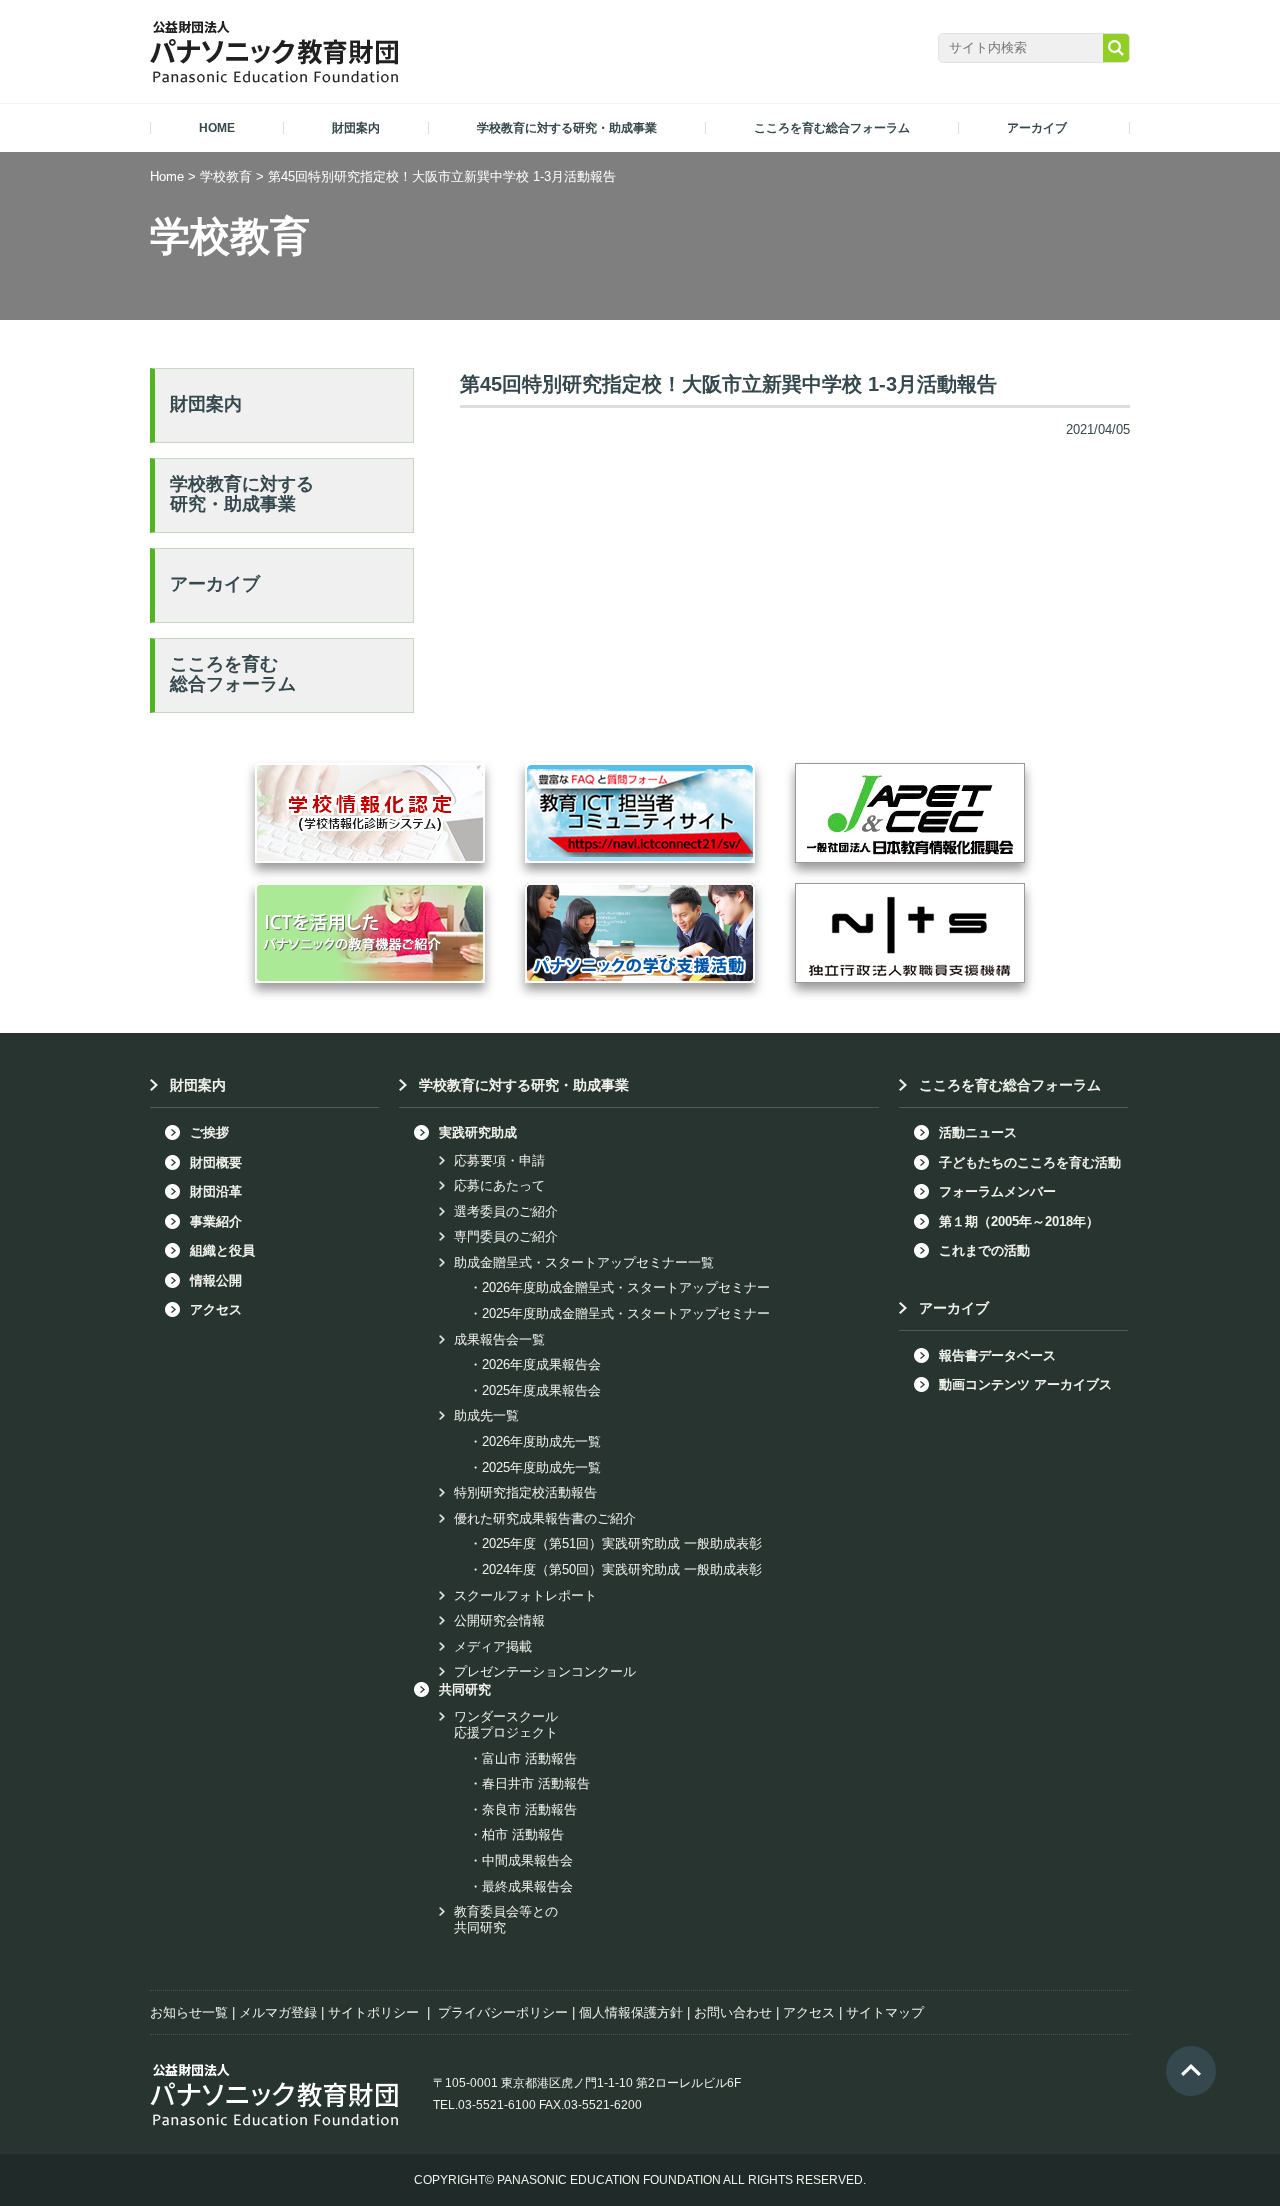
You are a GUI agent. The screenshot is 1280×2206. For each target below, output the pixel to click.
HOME (217, 128)
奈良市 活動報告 (529, 1809)
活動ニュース (978, 1132)
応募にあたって (499, 1185)
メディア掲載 (493, 1646)
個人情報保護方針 (631, 2012)
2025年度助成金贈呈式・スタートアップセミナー (626, 1313)
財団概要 (216, 1162)
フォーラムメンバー (997, 1191)
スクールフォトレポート (525, 1595)
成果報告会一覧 (499, 1339)
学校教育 (226, 176)
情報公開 (216, 1280)
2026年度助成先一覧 (541, 1441)
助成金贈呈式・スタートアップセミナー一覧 (584, 1262)
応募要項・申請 (499, 1160)
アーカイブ (215, 584)
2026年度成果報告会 (541, 1364)
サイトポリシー (373, 2012)
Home (167, 176)
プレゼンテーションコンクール (545, 1671)
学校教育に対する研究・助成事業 (242, 494)
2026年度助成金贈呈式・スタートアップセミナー (626, 1287)
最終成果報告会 (527, 1886)
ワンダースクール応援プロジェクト (506, 1724)
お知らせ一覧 (189, 2012)
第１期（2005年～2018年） (1019, 1221)
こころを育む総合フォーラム (233, 674)
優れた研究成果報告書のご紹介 (545, 1518)
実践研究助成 (478, 1132)
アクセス (216, 1309)
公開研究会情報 (499, 1620)
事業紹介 (216, 1221)
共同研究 (465, 1689)
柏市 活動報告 (523, 1834)
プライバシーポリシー (503, 2012)
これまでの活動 (984, 1250)
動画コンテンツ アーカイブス (1025, 1384)
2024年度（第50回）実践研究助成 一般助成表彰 (622, 1569)
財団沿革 (216, 1191)
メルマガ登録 (278, 2012)
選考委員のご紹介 (506, 1211)
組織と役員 (222, 1250)
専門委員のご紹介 (506, 1236)
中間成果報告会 (527, 1860)
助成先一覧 (486, 1415)
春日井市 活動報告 (536, 1783)
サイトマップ (885, 2012)
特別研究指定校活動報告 (525, 1492)
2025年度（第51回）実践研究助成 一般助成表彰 (622, 1543)
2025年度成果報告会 (541, 1390)
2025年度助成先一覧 (541, 1467)
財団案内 (206, 404)
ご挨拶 (209, 1132)
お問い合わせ (733, 2012)
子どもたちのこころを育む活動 (1030, 1162)
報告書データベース (997, 1355)
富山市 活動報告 (529, 1758)
